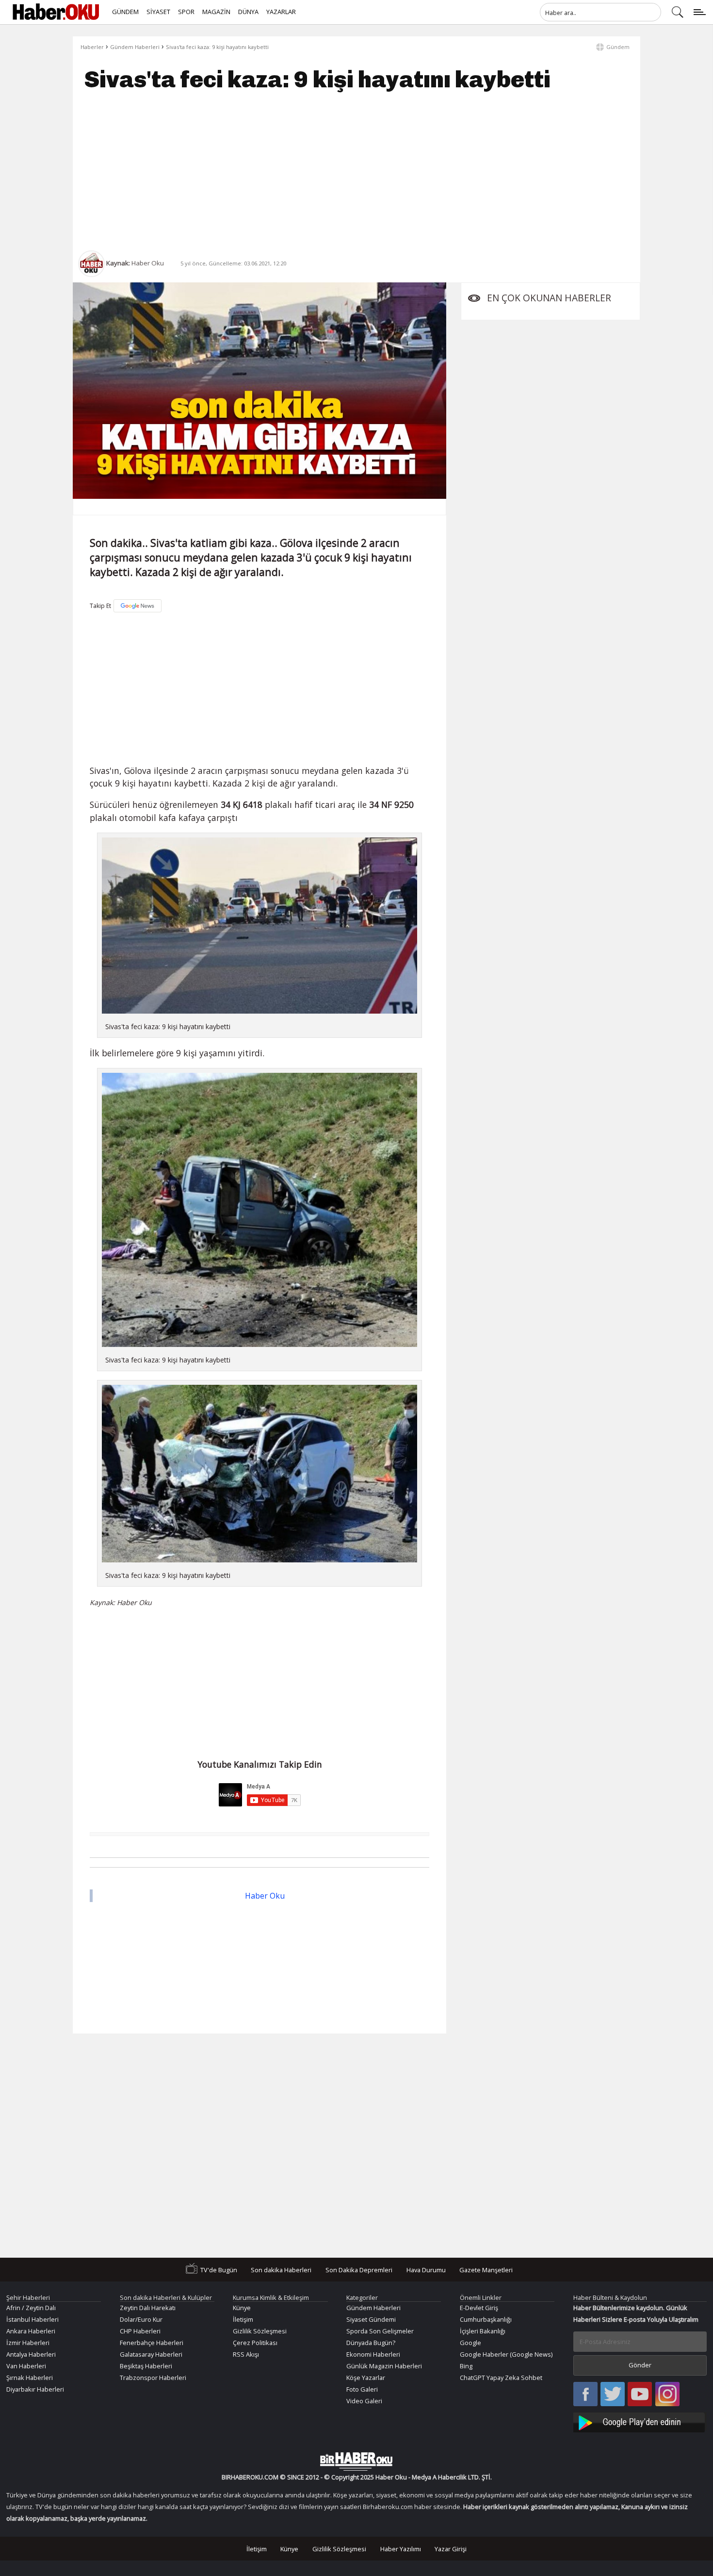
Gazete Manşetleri (486, 2269)
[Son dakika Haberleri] (356, 2461)
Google (470, 2343)
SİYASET (158, 12)
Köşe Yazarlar (366, 2378)
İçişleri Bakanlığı (483, 2331)
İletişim (243, 2319)
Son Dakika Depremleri (359, 2269)
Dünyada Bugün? (371, 2343)
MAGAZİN (216, 12)
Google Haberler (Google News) (506, 2354)
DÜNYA (248, 12)
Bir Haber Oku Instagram (667, 2395)
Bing (466, 2366)
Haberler (92, 47)
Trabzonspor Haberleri (153, 2378)
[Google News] (138, 606)
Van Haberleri (26, 2366)
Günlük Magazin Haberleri (384, 2366)
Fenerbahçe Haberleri (152, 2343)
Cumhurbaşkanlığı (486, 2319)
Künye (242, 2308)
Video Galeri (364, 2401)
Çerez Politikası (255, 2343)
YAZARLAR (281, 12)
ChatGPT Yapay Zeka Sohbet (501, 2378)
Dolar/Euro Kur (141, 2319)
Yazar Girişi (451, 2549)
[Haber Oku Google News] (640, 2421)
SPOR (186, 12)
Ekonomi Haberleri (373, 2354)
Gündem (618, 47)
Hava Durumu (426, 2269)
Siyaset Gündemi (371, 2319)
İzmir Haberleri (28, 2343)
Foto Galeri (362, 2389)
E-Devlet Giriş (479, 2308)
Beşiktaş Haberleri (146, 2366)
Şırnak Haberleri (30, 2378)
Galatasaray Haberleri (151, 2354)
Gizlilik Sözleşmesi (260, 2331)
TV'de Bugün (219, 2269)
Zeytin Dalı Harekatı (148, 2308)
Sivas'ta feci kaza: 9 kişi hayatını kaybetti (217, 47)
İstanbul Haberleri (32, 2319)
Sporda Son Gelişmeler (380, 2331)
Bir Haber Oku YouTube (640, 2395)
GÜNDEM (125, 12)
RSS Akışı (246, 2354)
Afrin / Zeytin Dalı (31, 2308)
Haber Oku (265, 1896)
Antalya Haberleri (31, 2354)
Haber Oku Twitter (613, 2395)
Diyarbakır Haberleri (35, 2389)
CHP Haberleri (140, 2331)
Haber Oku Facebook (585, 2395)
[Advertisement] (356, 171)
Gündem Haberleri (135, 47)
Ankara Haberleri (31, 2331)
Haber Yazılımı (401, 2549)
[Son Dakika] (56, 12)
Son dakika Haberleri (281, 2269)
